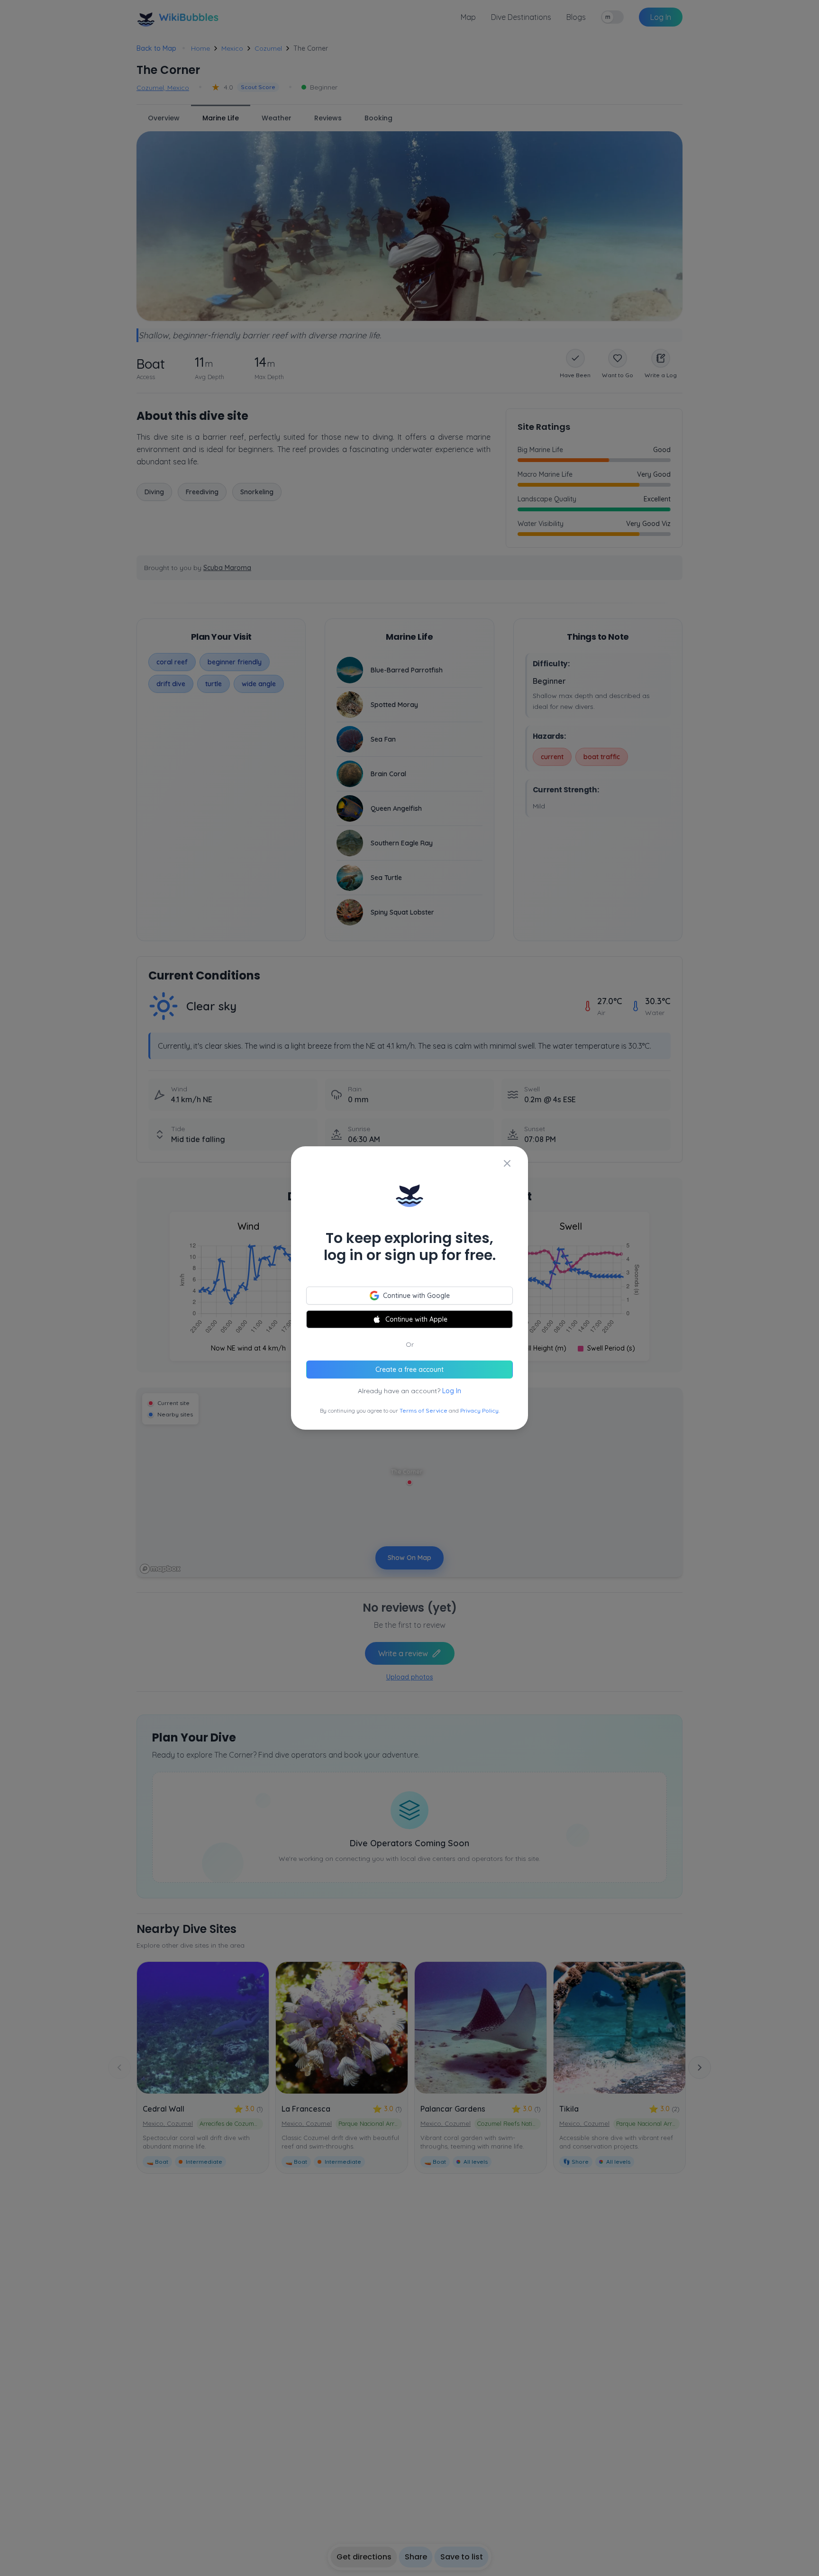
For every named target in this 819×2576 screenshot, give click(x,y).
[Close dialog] (507, 1163)
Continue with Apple (416, 1319)
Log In (452, 1391)
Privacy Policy (479, 1410)
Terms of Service (423, 1410)
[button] (409, 1288)
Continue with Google (416, 1296)
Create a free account (409, 1370)
